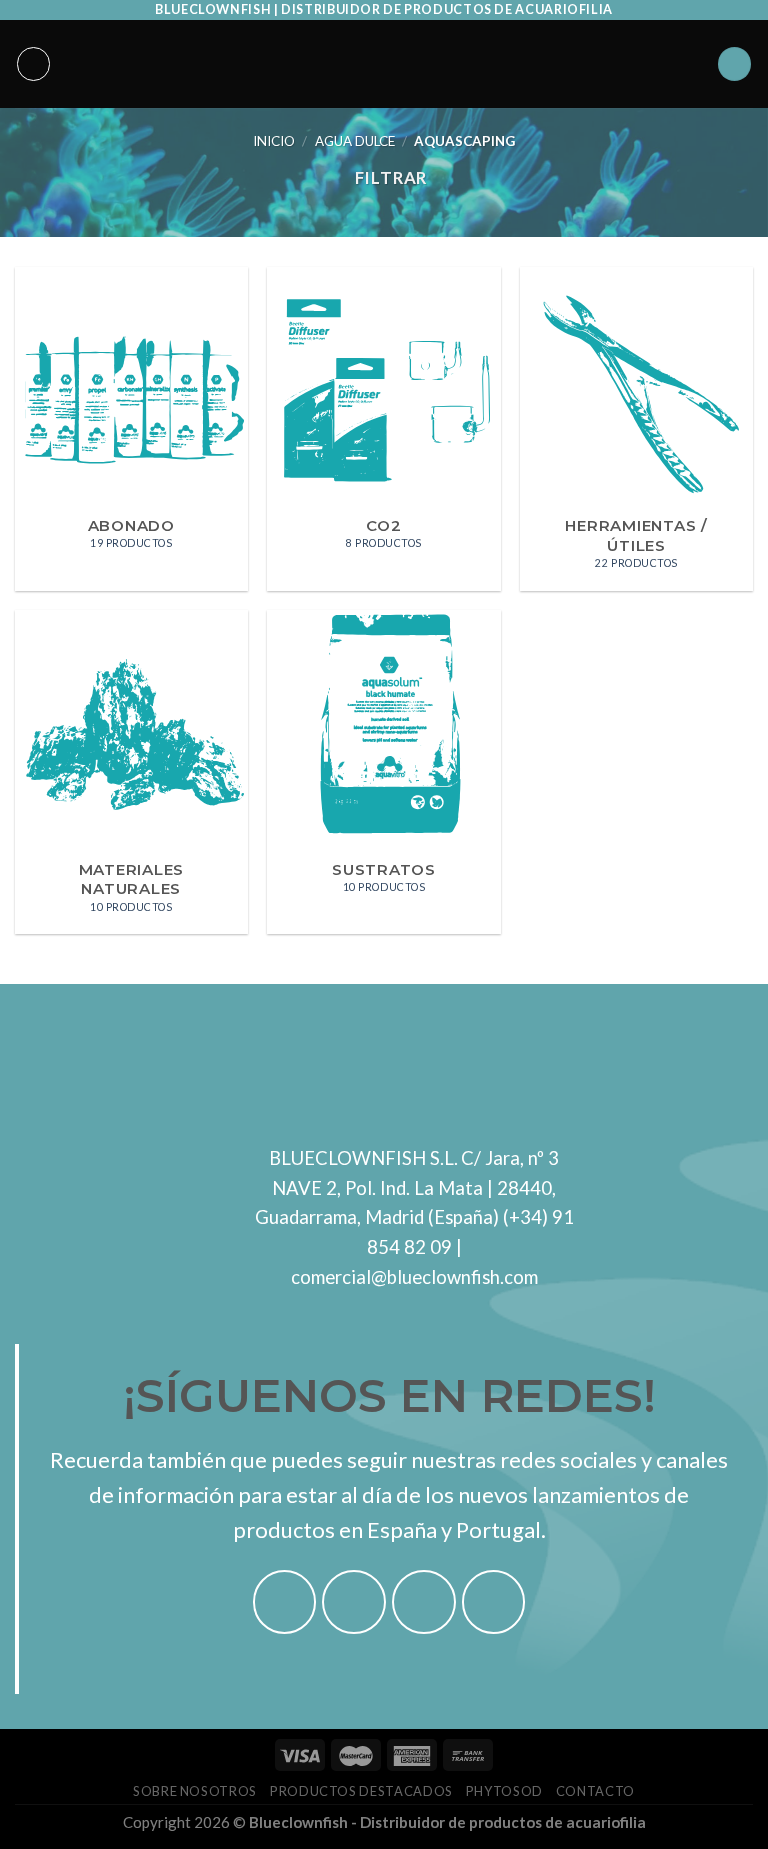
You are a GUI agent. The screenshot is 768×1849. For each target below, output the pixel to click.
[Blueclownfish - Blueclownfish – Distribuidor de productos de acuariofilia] (384, 64)
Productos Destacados (361, 1791)
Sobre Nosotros (195, 1791)
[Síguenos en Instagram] (354, 1602)
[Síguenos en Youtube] (494, 1602)
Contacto (595, 1791)
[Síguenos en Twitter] (424, 1602)
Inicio (274, 141)
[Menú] (34, 64)
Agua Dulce (355, 141)
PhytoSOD (504, 1791)
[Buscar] (735, 64)
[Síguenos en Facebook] (285, 1602)
